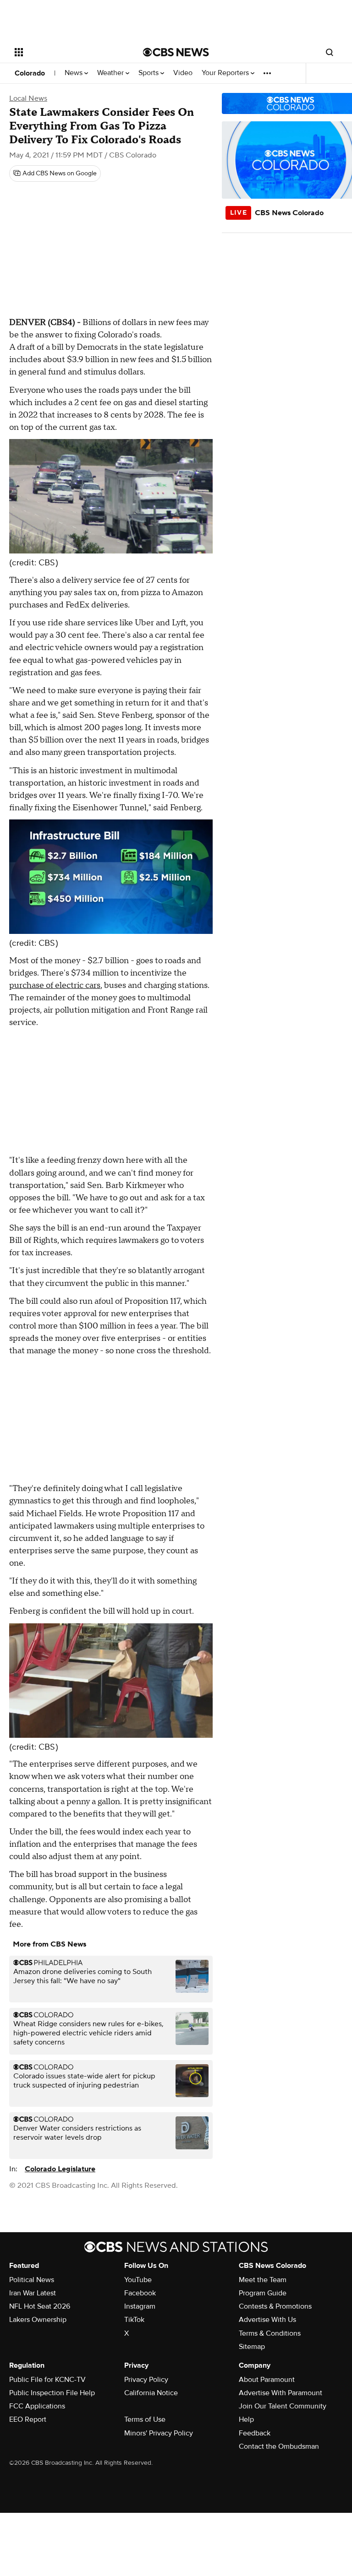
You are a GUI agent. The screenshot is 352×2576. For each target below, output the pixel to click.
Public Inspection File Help (52, 2393)
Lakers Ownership (38, 2320)
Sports (149, 73)
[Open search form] (330, 52)
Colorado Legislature (60, 2169)
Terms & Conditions (270, 2333)
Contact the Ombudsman (279, 2446)
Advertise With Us (267, 2320)
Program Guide (263, 2293)
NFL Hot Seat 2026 (40, 2306)
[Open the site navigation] (69, 52)
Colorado (30, 73)
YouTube (138, 2280)
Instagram (140, 2306)
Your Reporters (226, 73)
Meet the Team (263, 2280)
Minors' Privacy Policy (159, 2433)
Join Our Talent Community (283, 2406)
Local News (28, 98)
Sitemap (252, 2347)
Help (246, 2419)
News (74, 73)
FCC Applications (37, 2406)
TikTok (134, 2320)
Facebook (140, 2293)
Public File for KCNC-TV (47, 2380)
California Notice (151, 2393)
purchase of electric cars (55, 985)
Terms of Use (145, 2419)
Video (183, 73)
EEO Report (28, 2419)
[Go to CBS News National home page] (176, 52)
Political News (32, 2280)
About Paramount (267, 2380)
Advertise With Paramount (280, 2393)
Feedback (255, 2433)
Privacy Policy (146, 2380)
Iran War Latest (33, 2293)
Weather (111, 73)
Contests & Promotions (275, 2306)
